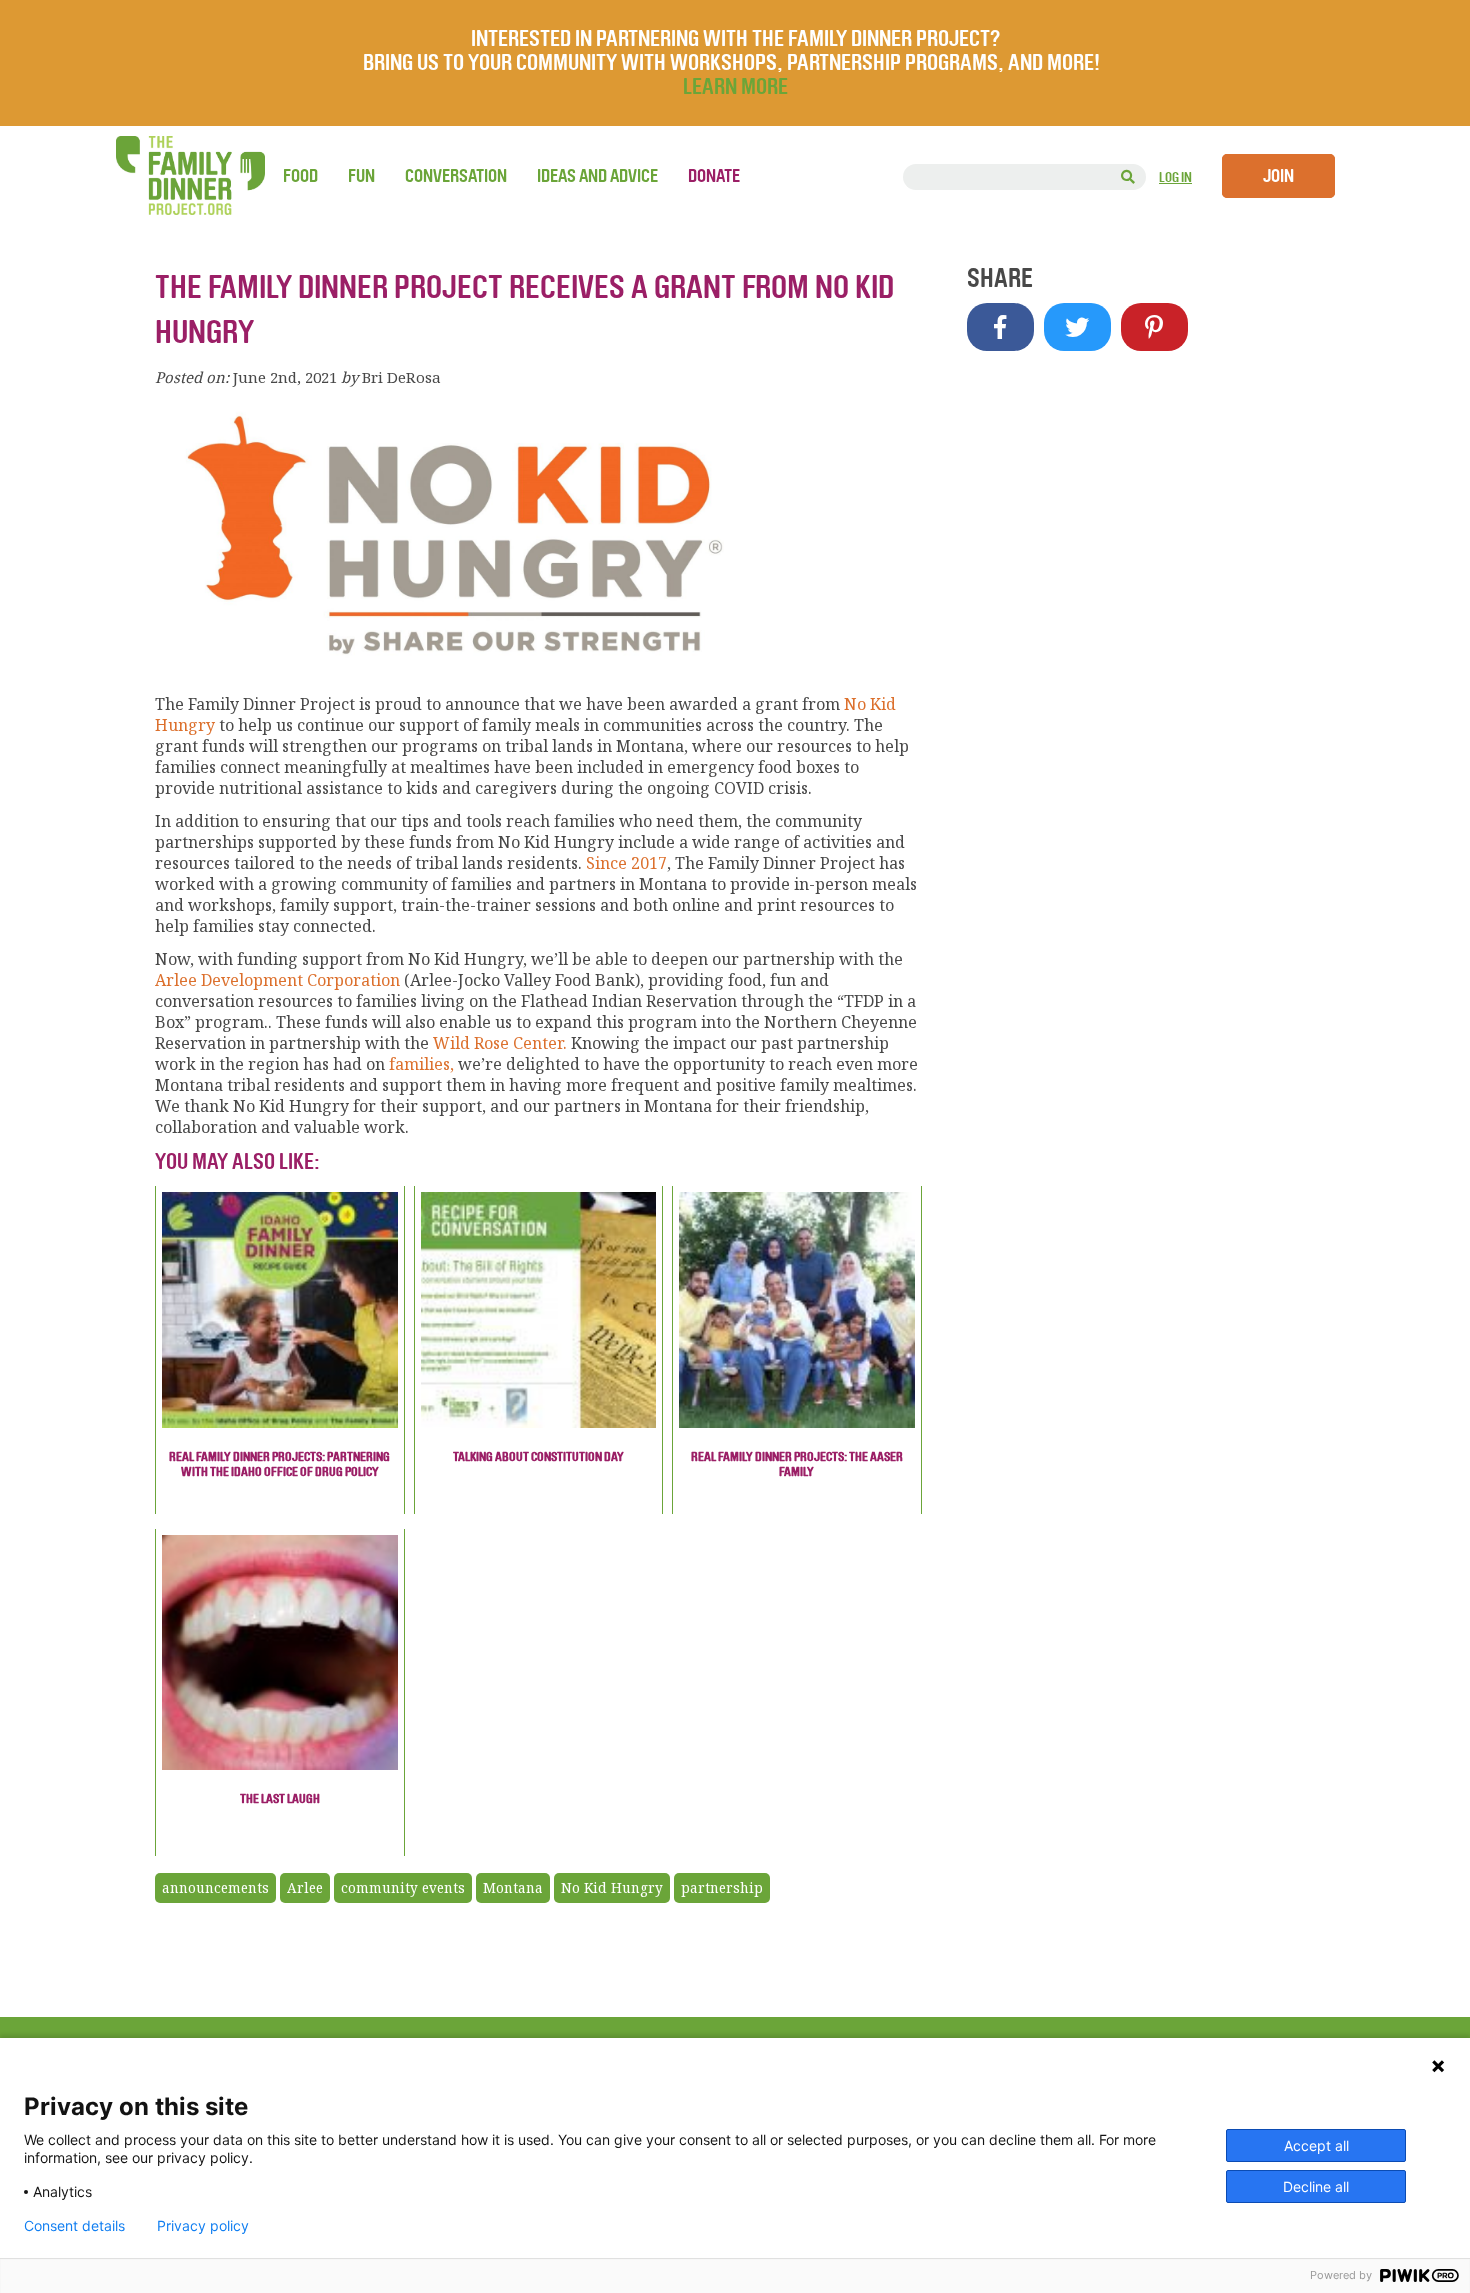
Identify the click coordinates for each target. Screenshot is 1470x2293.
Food (300, 176)
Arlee (305, 1888)
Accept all (1316, 2145)
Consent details (74, 2226)
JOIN (1278, 176)
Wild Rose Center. (500, 1043)
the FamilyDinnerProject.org (190, 175)
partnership (722, 1888)
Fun (361, 176)
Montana (513, 1888)
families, (419, 1064)
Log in (1175, 177)
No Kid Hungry (612, 1888)
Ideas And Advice (597, 176)
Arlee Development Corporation (277, 980)
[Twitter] (1077, 327)
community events (403, 1888)
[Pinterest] (1154, 327)
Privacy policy (203, 2226)
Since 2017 (626, 863)
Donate (714, 176)
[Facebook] (1000, 327)
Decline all (1316, 2186)
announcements (215, 1888)
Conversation (456, 176)
